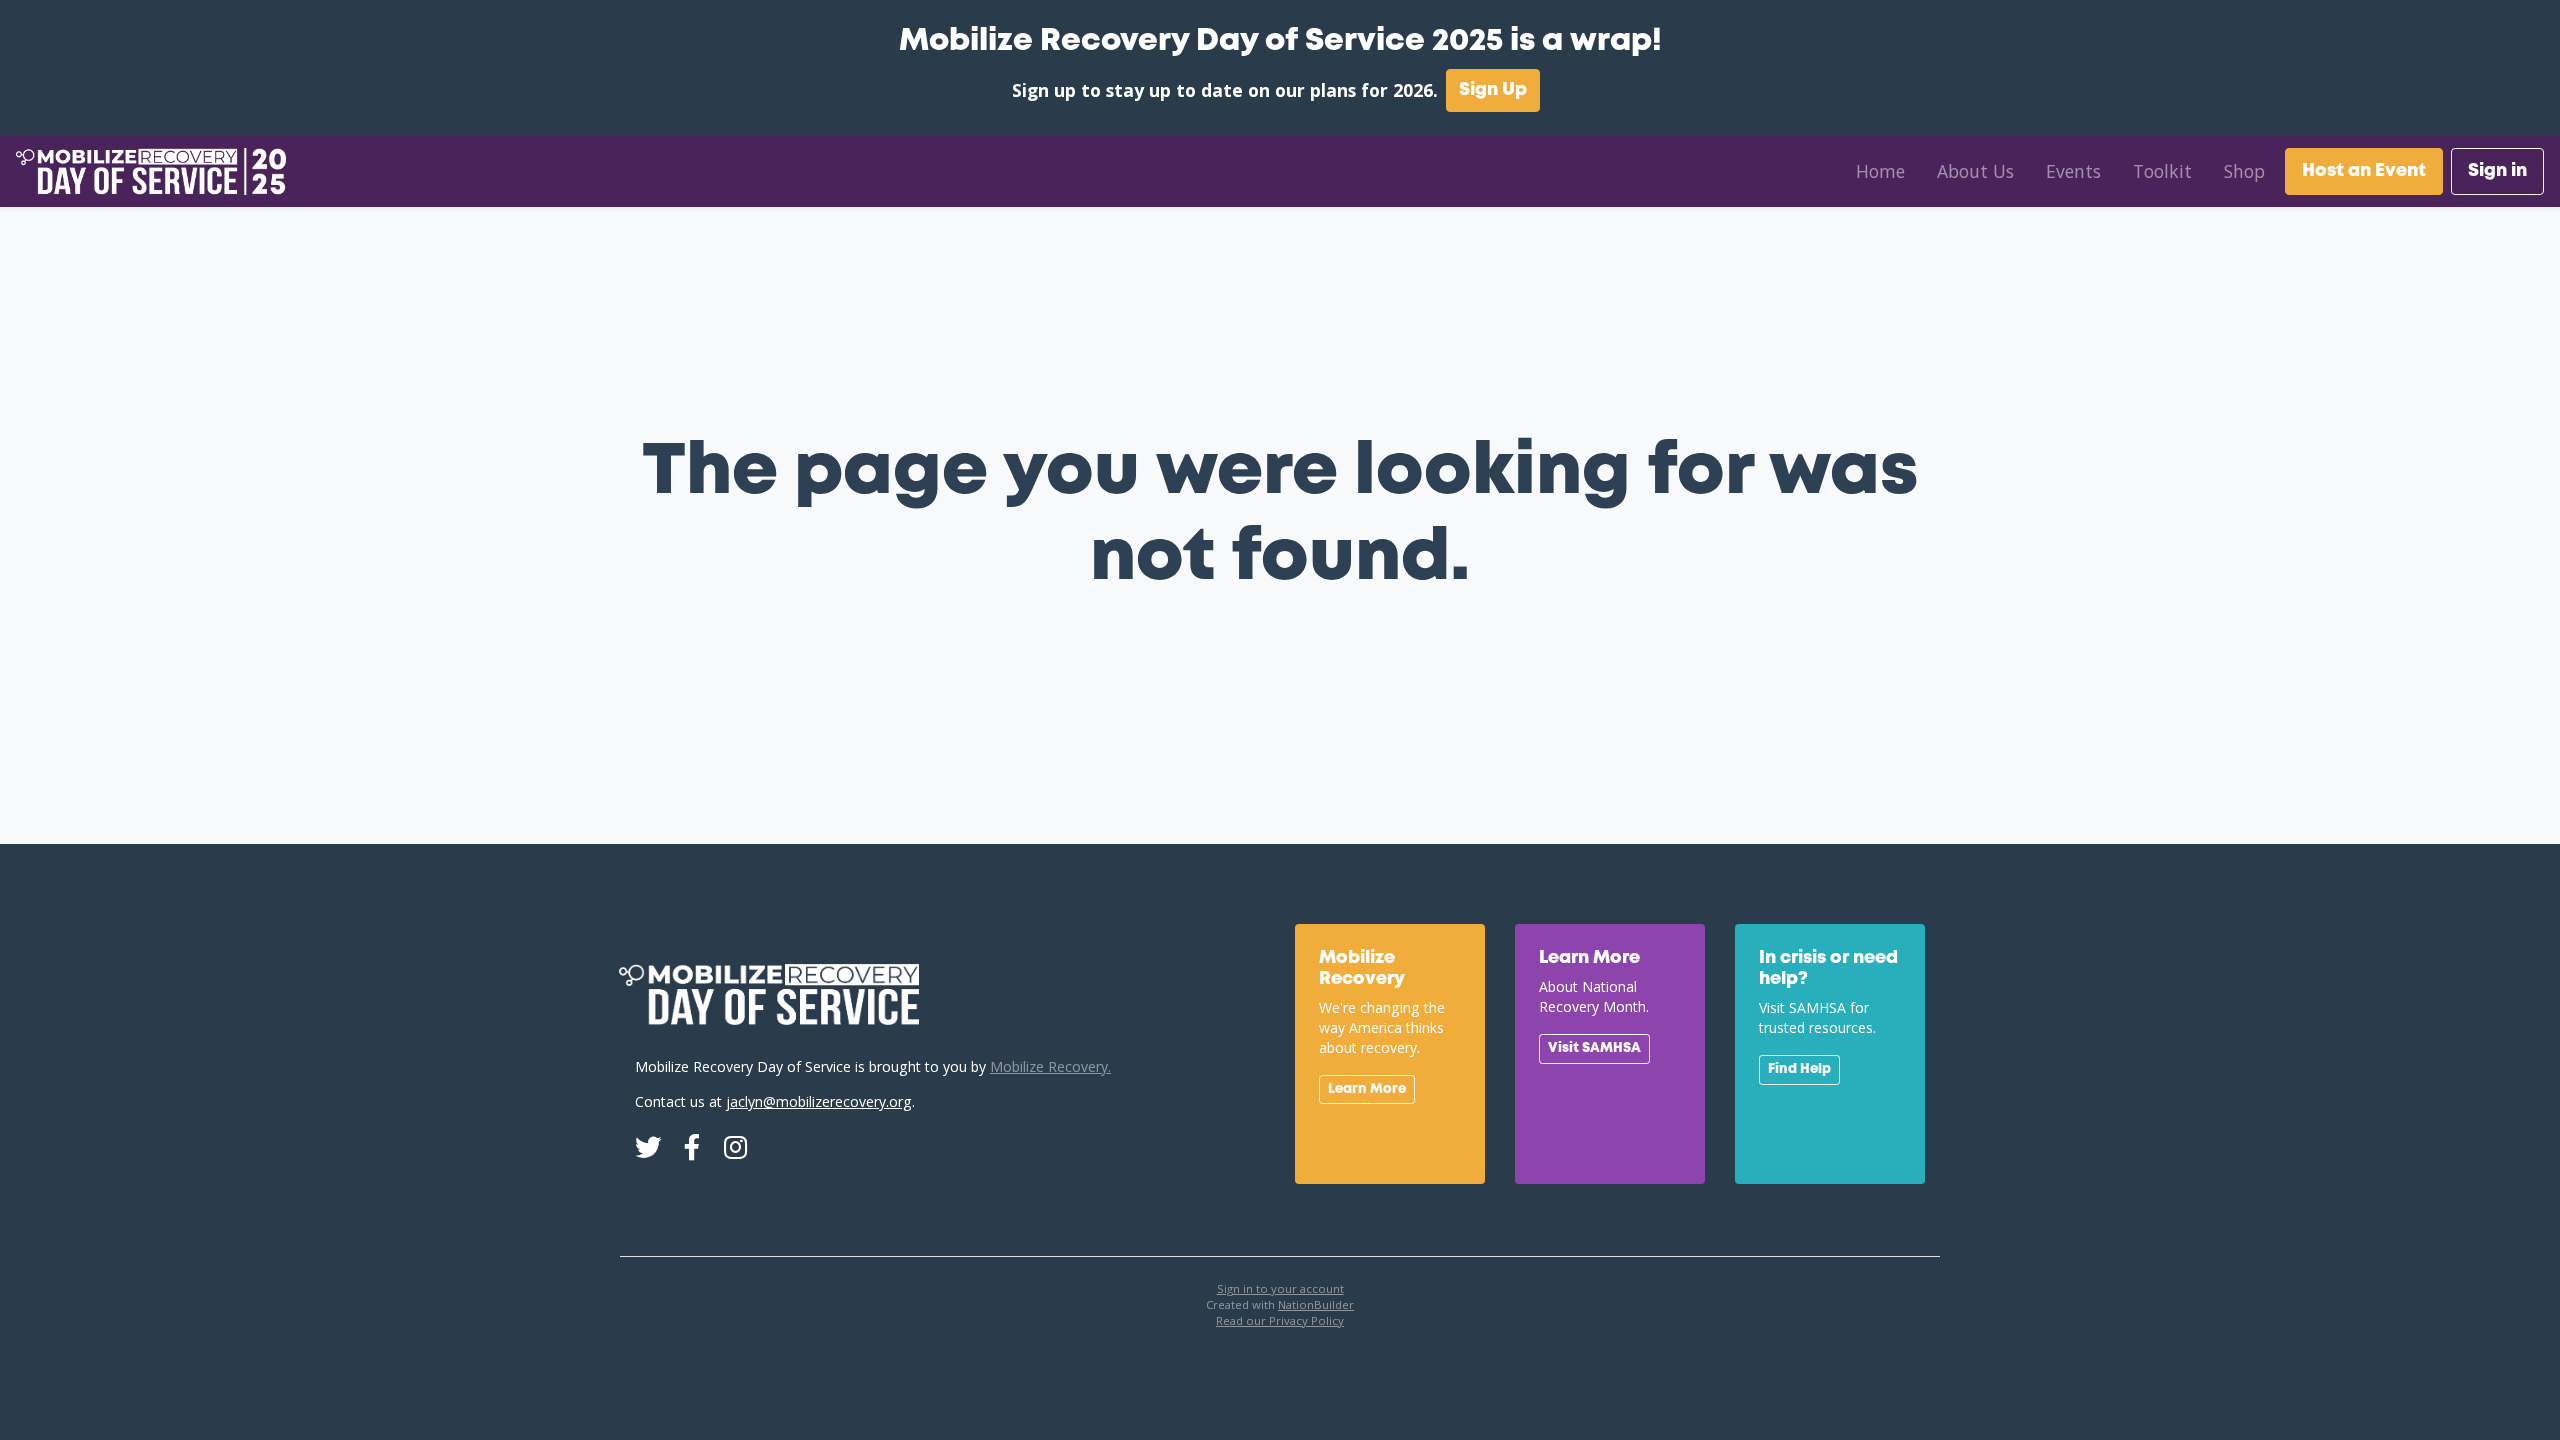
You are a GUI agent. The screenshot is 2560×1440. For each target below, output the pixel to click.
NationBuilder (1316, 1304)
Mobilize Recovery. (1050, 1066)
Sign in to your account (1280, 1288)
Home (1880, 171)
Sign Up (1493, 90)
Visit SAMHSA (1594, 1048)
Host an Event (2364, 171)
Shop (2244, 171)
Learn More (1367, 1089)
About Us (1975, 171)
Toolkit (2162, 171)
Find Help (1799, 1069)
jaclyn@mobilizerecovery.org (819, 1101)
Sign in (2497, 171)
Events (2073, 171)
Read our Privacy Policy (1280, 1320)
